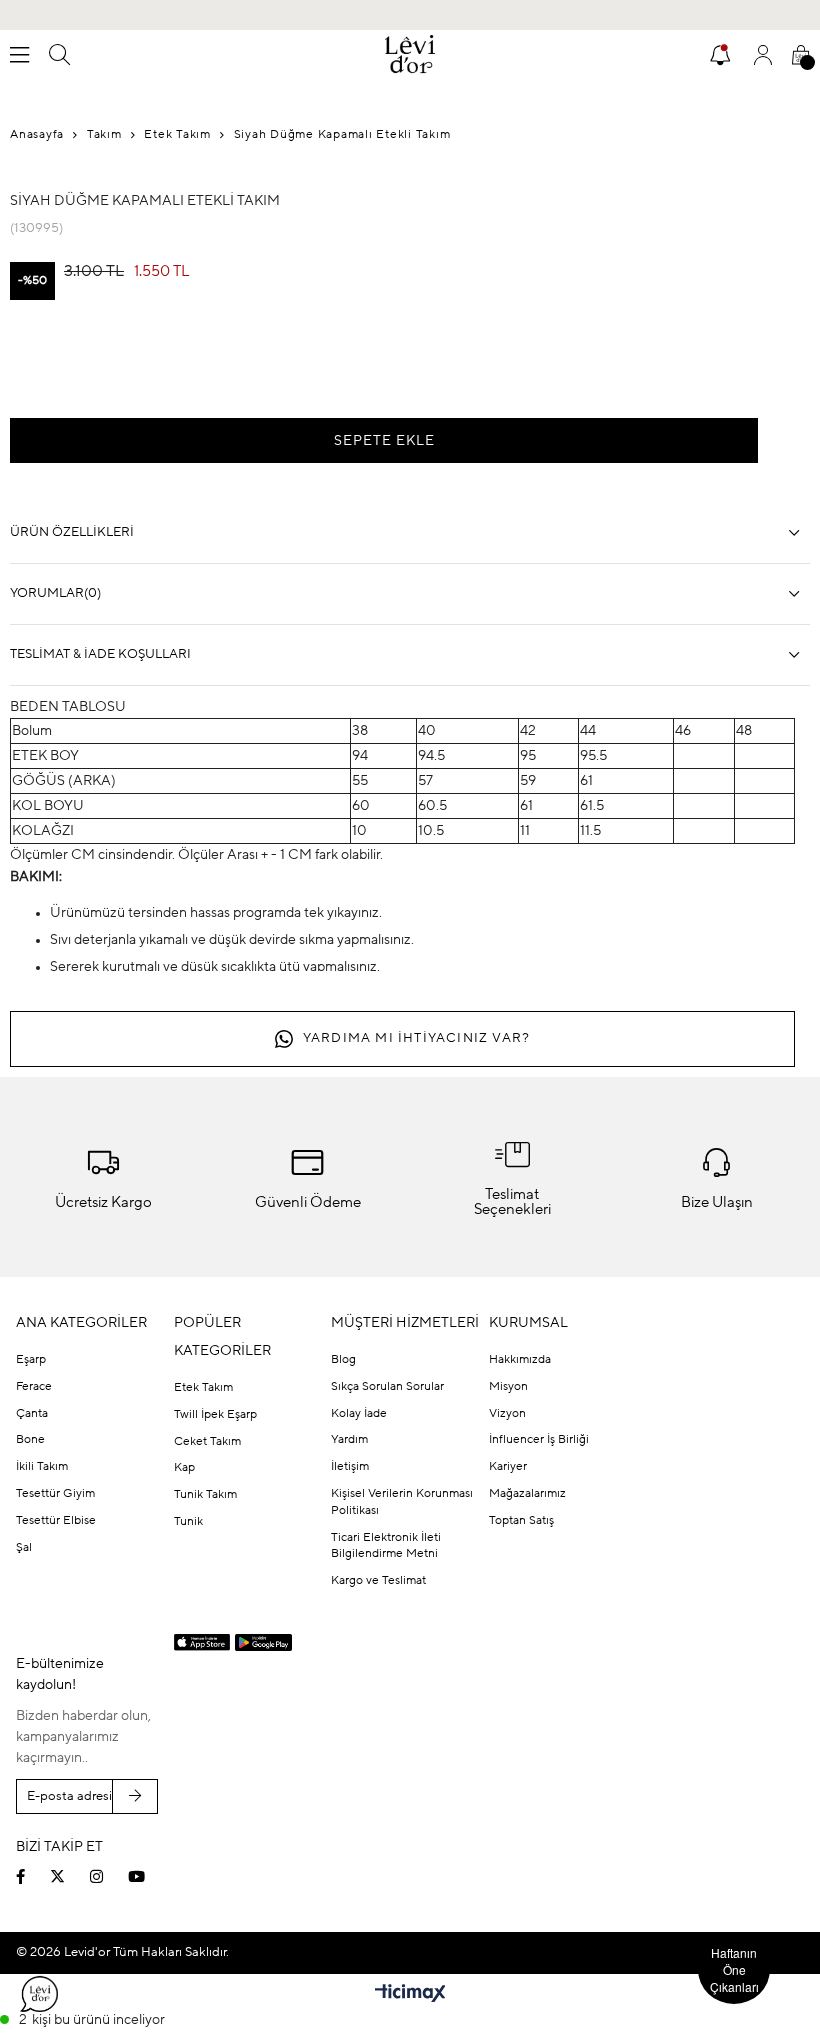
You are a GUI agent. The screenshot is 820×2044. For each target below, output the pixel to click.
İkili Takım (42, 1467)
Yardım (349, 1440)
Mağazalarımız (527, 1494)
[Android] (263, 1642)
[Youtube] (149, 1876)
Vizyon (507, 1414)
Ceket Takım (207, 1442)
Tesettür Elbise (56, 1521)
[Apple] (202, 1643)
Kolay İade (359, 1414)
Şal (24, 1548)
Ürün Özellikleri (72, 532)
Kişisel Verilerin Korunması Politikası (402, 1502)
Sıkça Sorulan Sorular (387, 1387)
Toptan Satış (521, 1521)
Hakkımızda (520, 1360)
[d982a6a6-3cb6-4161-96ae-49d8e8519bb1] (660, 1830)
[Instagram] (109, 1876)
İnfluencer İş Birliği (539, 1440)
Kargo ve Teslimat (378, 1581)
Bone (30, 1440)
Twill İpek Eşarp (215, 1415)
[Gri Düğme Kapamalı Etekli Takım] (130, 361)
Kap (184, 1468)
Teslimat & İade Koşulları (100, 654)
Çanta (32, 1414)
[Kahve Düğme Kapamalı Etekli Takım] (50, 361)
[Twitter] (70, 1876)
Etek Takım (203, 1388)
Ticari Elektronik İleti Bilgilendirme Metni (386, 1546)
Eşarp (31, 1360)
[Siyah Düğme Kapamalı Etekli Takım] (210, 361)
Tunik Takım (205, 1495)
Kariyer (508, 1467)
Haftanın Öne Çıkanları (734, 1969)
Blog (343, 1360)
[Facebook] (33, 1876)
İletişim (350, 1467)
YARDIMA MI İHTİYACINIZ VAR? (416, 1038)
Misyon (508, 1387)
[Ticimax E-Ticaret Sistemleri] (410, 1995)
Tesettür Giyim (55, 1494)
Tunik (188, 1522)
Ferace (34, 1387)
